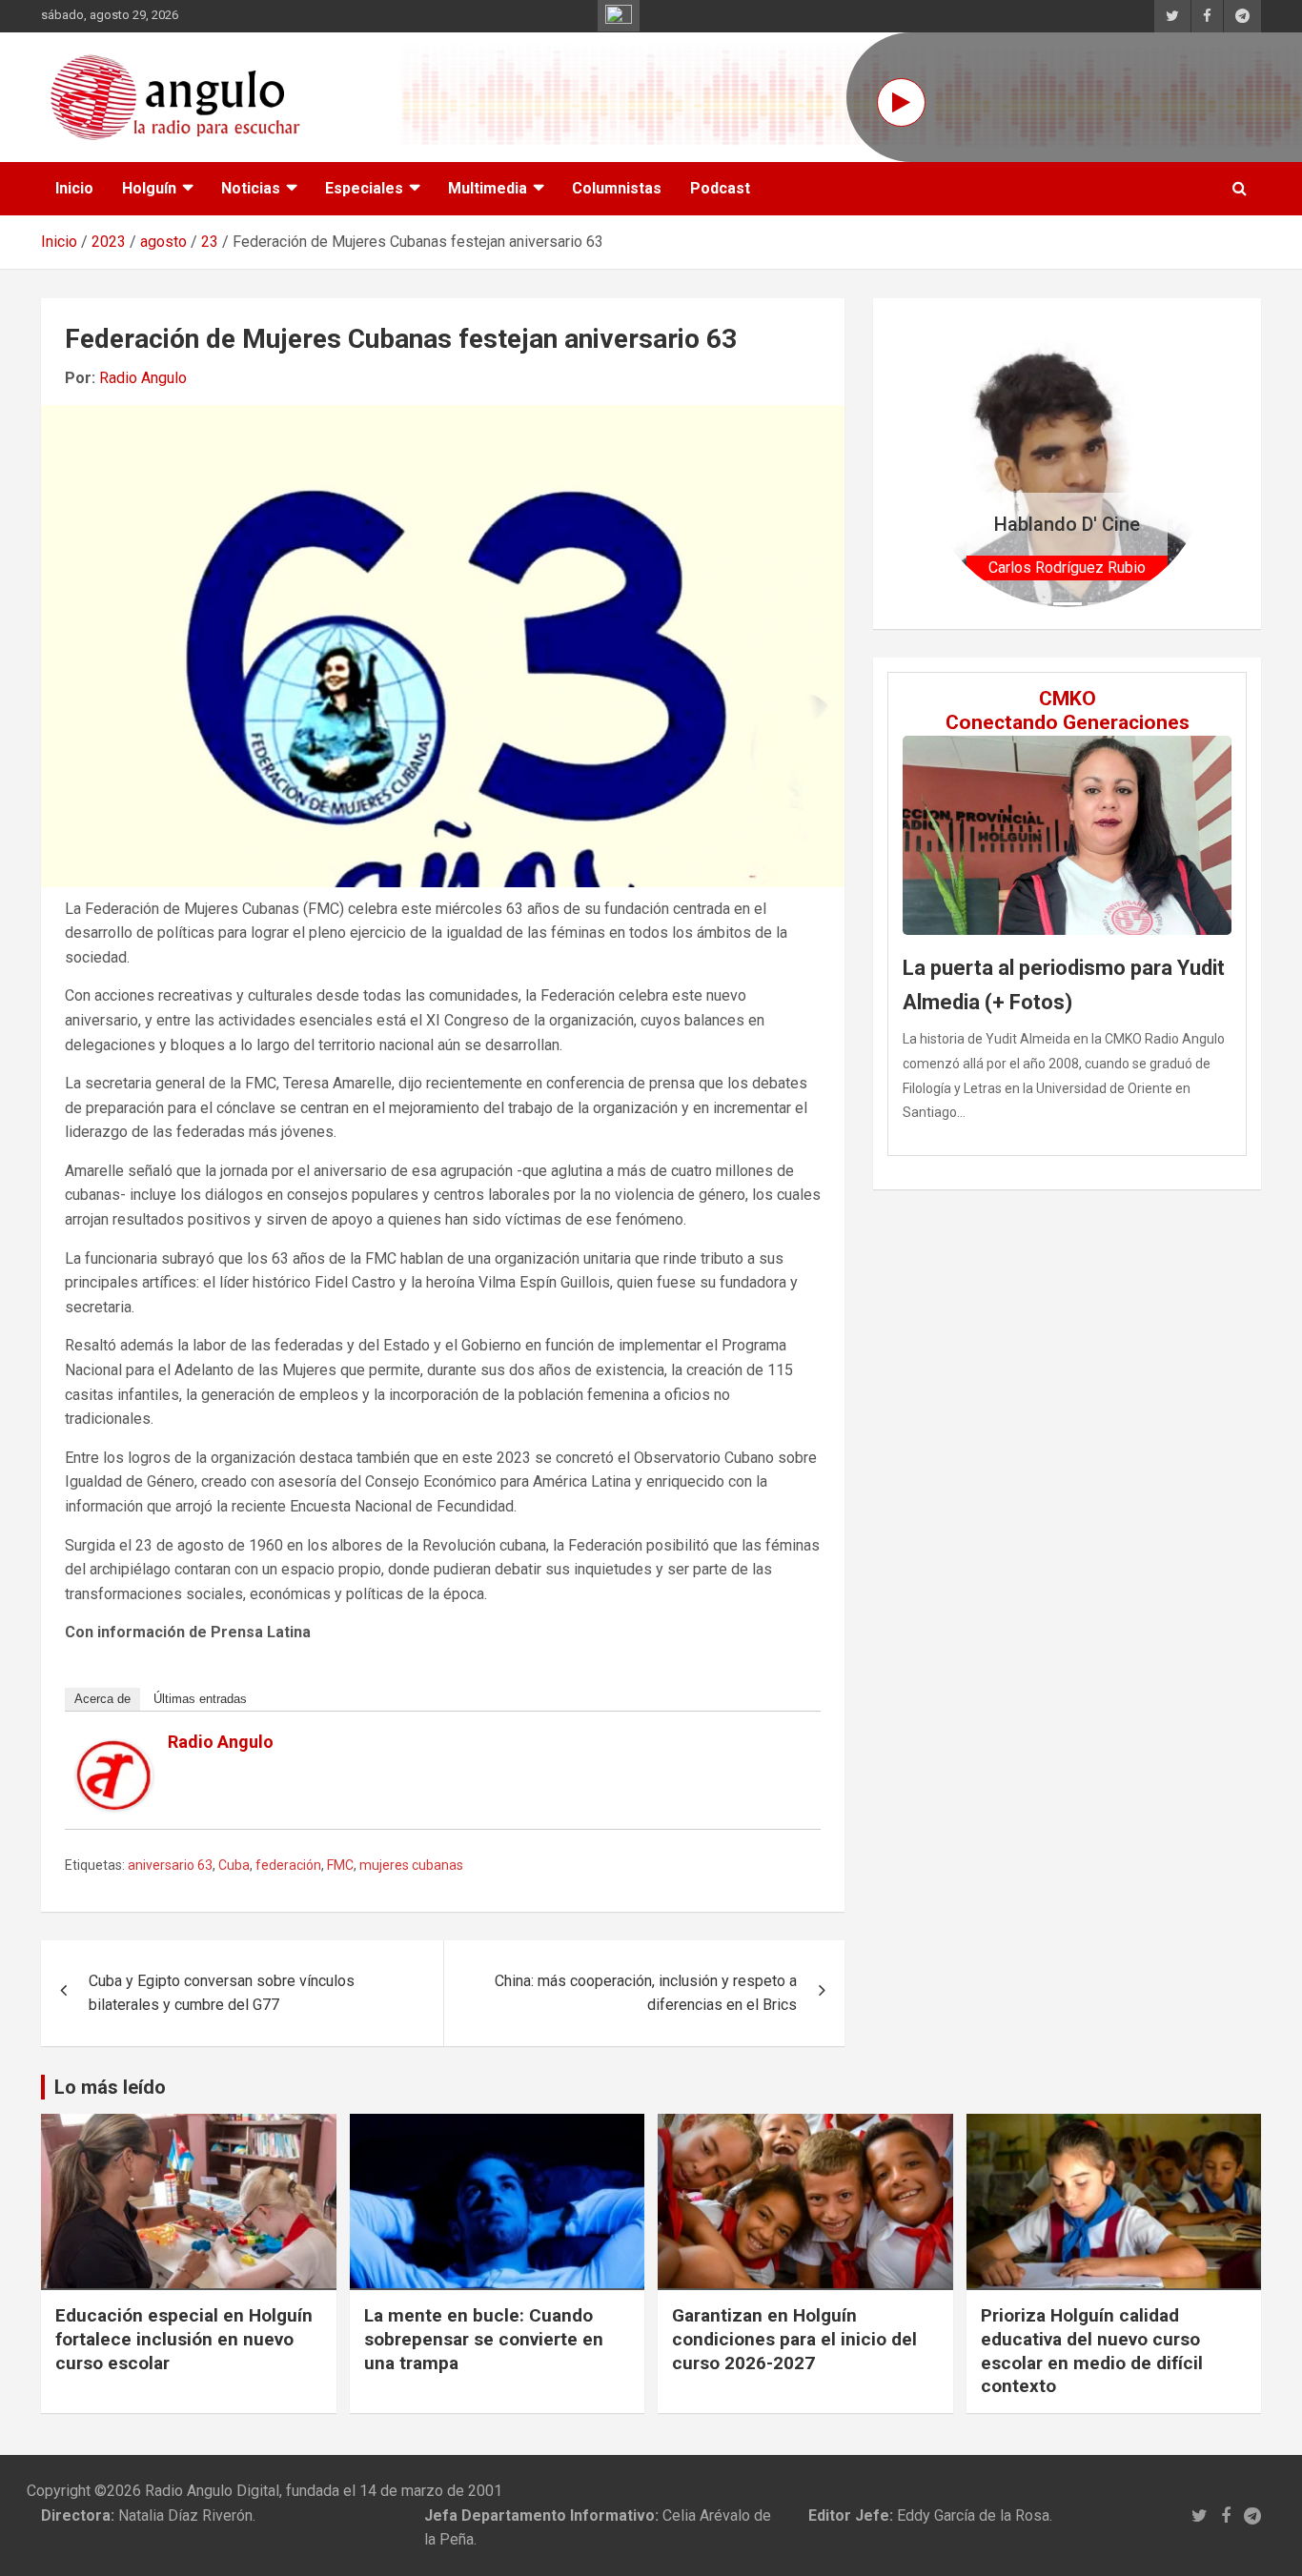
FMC (340, 1865)
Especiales (364, 188)
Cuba (234, 1865)
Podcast (720, 188)
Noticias (251, 188)
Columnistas (617, 188)
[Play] (901, 102)
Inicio (74, 188)
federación (288, 1865)
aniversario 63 (170, 1865)
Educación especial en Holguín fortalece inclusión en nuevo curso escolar (184, 2339)
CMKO (1068, 699)
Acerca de (102, 1699)
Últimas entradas (200, 1699)
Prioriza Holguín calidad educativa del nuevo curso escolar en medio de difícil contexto (1092, 2351)
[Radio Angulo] (114, 1752)
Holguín (149, 188)
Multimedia (488, 188)
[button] (945, 464)
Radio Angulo (143, 378)
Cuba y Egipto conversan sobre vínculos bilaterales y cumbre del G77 (222, 1993)
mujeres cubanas (411, 1865)
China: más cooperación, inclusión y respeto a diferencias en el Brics (646, 1993)
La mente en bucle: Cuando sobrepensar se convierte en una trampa (484, 2339)
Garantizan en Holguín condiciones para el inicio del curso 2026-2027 (794, 2339)
